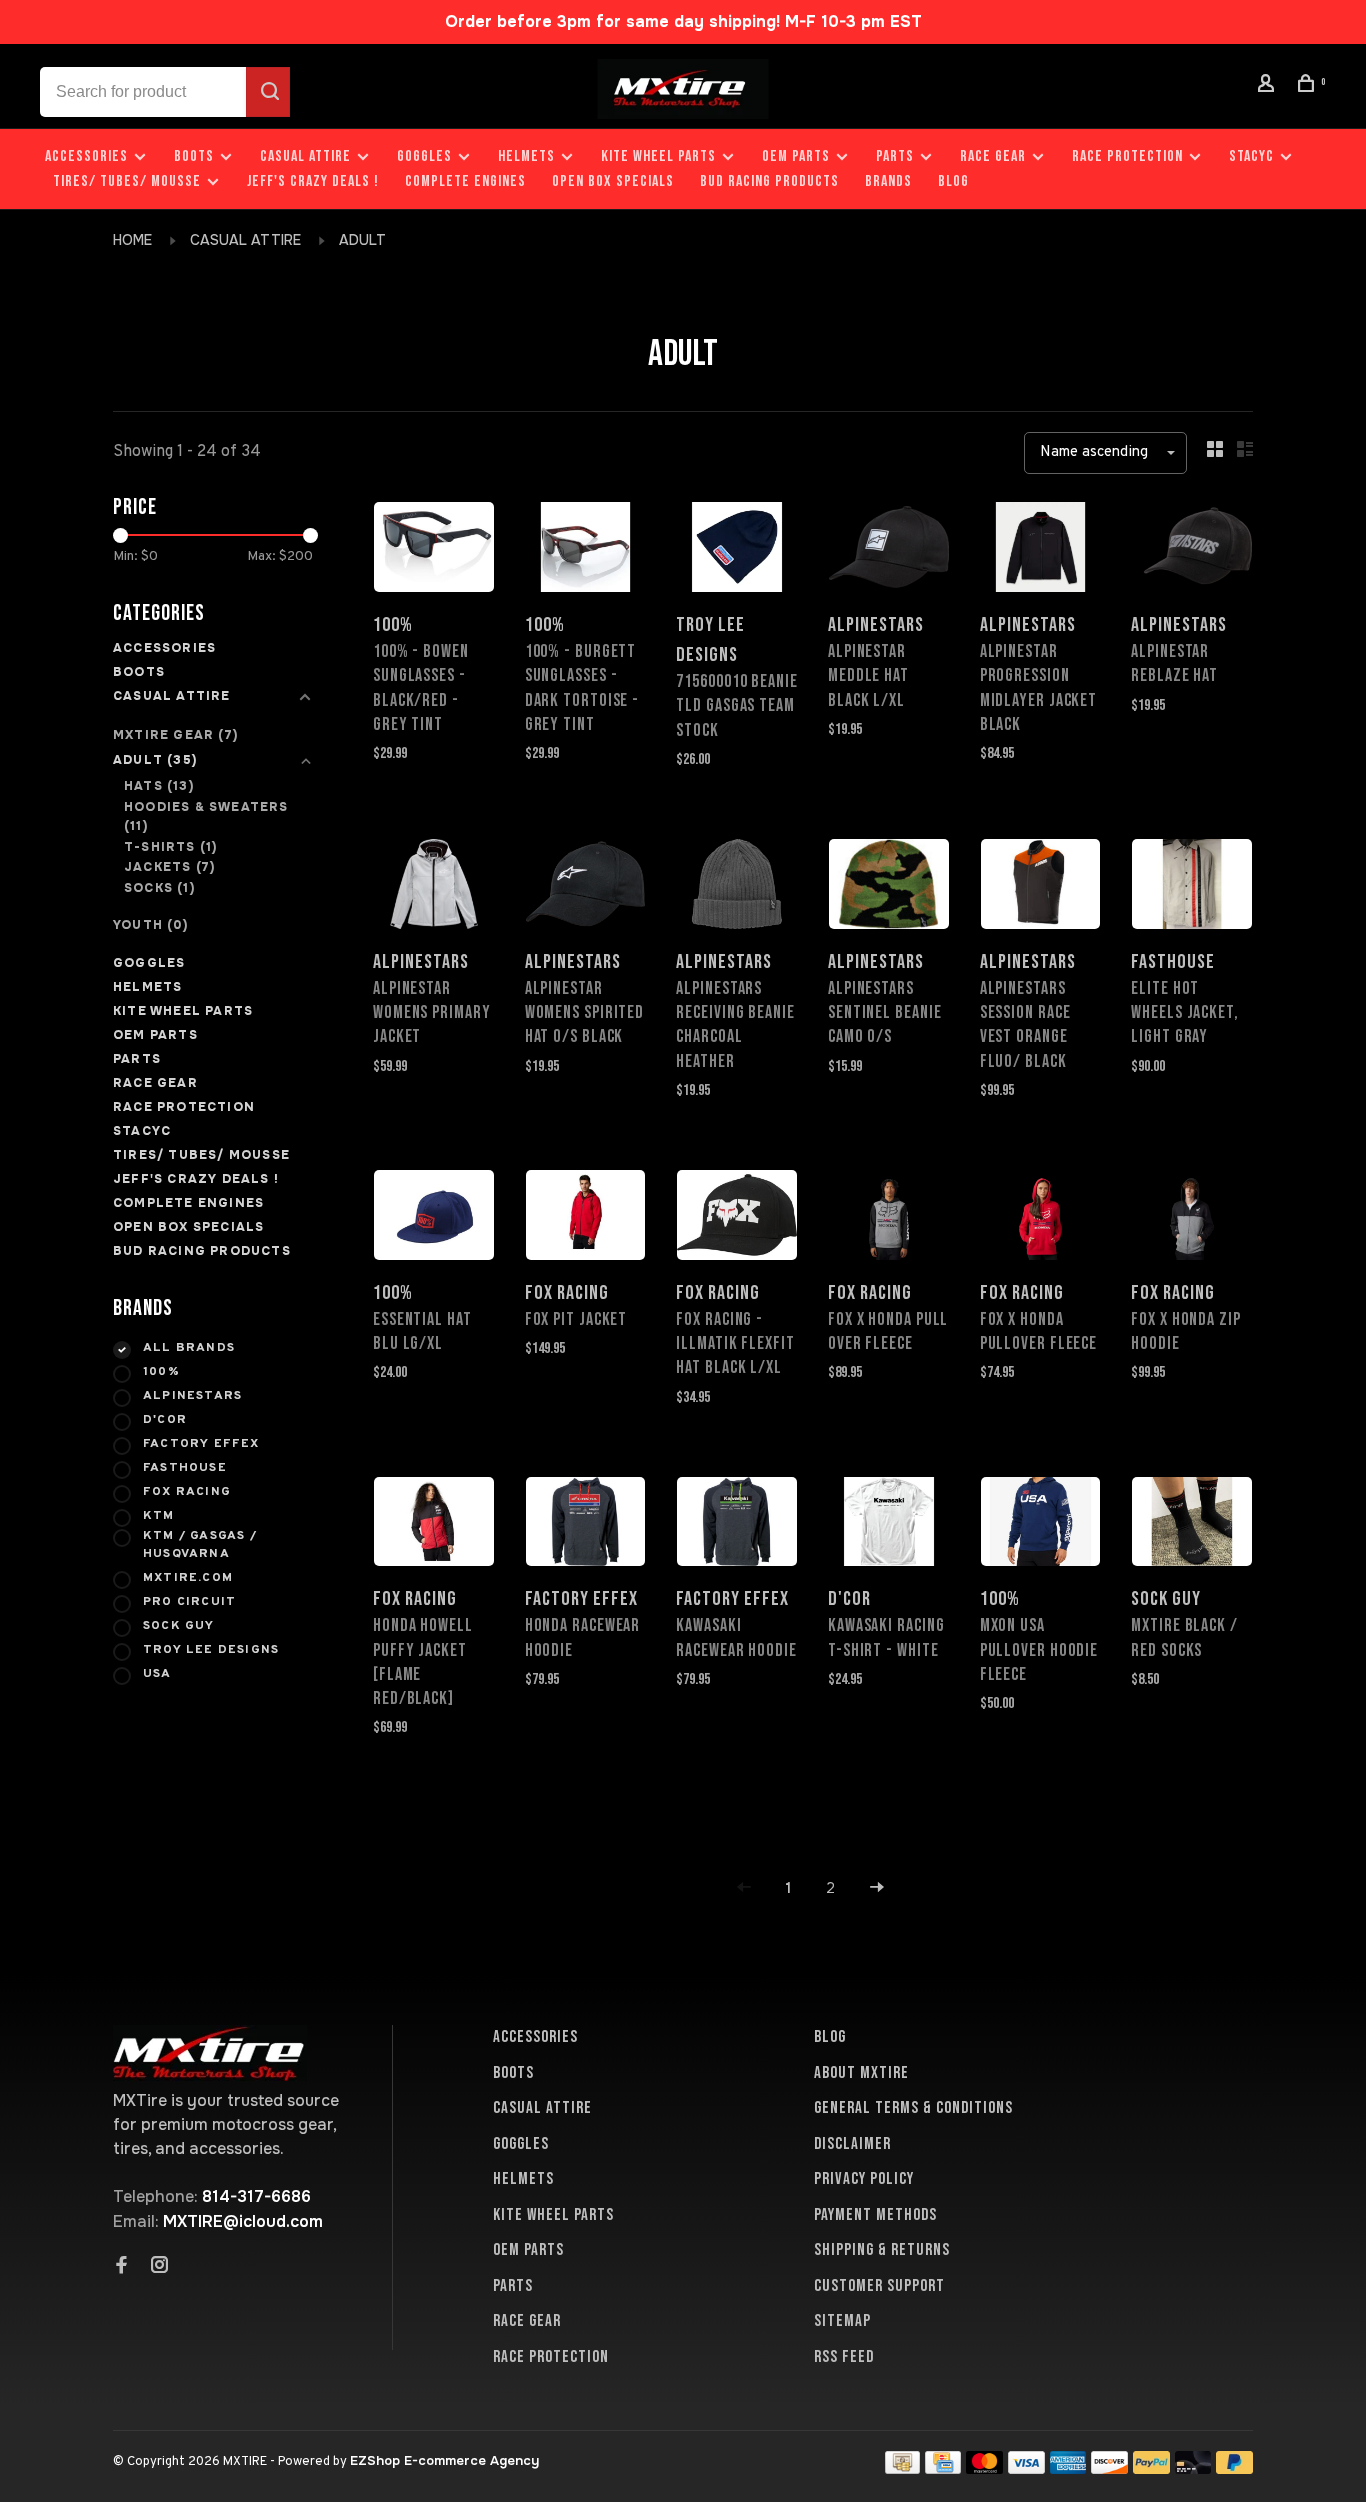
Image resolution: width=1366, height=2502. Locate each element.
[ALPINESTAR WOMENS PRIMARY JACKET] (434, 887)
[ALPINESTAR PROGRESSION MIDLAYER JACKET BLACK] (1041, 550)
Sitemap (842, 2321)
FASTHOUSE (185, 1468)
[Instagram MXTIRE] (160, 2267)
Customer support (879, 2286)
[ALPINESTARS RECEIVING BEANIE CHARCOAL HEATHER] (737, 887)
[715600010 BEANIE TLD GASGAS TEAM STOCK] (737, 550)
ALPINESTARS (192, 1396)
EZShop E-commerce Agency (444, 2460)
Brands (888, 181)
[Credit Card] (943, 2468)
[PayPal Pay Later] (1234, 2468)
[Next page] (877, 1888)
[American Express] (1068, 2468)
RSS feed (844, 2357)
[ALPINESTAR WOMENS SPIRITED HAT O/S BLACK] (586, 887)
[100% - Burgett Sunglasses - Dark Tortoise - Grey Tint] (586, 550)
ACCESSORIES (86, 156)
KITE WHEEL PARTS (658, 156)
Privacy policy (864, 2179)
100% (161, 1372)
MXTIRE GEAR (175, 735)
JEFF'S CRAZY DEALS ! (313, 181)
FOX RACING (187, 1492)
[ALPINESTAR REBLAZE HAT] (1192, 550)
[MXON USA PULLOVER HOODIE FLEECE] (1041, 1525)
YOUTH (150, 925)
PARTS (895, 156)
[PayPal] (1151, 2468)
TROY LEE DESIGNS (211, 1650)
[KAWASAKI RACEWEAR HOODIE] (737, 1525)
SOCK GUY (179, 1626)
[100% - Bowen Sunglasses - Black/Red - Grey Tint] (434, 550)
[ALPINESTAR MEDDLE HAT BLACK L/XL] (889, 550)
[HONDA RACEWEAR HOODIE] (586, 1525)
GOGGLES (424, 156)
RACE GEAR (993, 156)
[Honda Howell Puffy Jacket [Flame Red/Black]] (434, 1525)
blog (953, 181)
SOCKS (159, 888)
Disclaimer (852, 2144)
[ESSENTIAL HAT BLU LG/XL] (434, 1218)
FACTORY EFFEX (201, 1444)
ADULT (362, 240)
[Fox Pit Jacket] (586, 1218)
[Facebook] (122, 2267)
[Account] (1269, 86)
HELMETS (526, 156)
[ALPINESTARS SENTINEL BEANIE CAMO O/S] (889, 887)
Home (132, 240)
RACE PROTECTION (1127, 156)
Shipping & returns (882, 2250)
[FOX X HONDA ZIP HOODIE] (1192, 1218)
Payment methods (875, 2215)
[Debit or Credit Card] (1193, 2468)
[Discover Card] (1109, 2468)
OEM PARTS (796, 156)
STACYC (1251, 156)
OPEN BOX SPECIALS (613, 181)
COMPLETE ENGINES (465, 181)
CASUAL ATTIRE (305, 156)
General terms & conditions (913, 2108)
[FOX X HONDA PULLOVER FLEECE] (1041, 1218)
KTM (159, 1516)
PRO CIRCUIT (189, 1602)
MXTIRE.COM (188, 1578)
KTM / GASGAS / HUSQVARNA (200, 1545)
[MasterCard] (984, 2468)
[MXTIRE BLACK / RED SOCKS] (1192, 1525)
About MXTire (861, 2073)
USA (157, 1674)
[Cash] (903, 2468)
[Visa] (1026, 2468)
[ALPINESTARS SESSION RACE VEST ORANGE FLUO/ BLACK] (1041, 887)
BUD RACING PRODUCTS (769, 181)
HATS (159, 786)
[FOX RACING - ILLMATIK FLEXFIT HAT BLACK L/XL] (737, 1218)
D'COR (165, 1420)
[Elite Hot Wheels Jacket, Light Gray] (1192, 887)
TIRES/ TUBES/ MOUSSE (127, 181)
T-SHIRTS (170, 847)
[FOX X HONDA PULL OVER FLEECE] (889, 1218)
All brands (189, 1348)
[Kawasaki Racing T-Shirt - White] (889, 1525)
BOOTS (194, 156)
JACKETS (169, 867)
